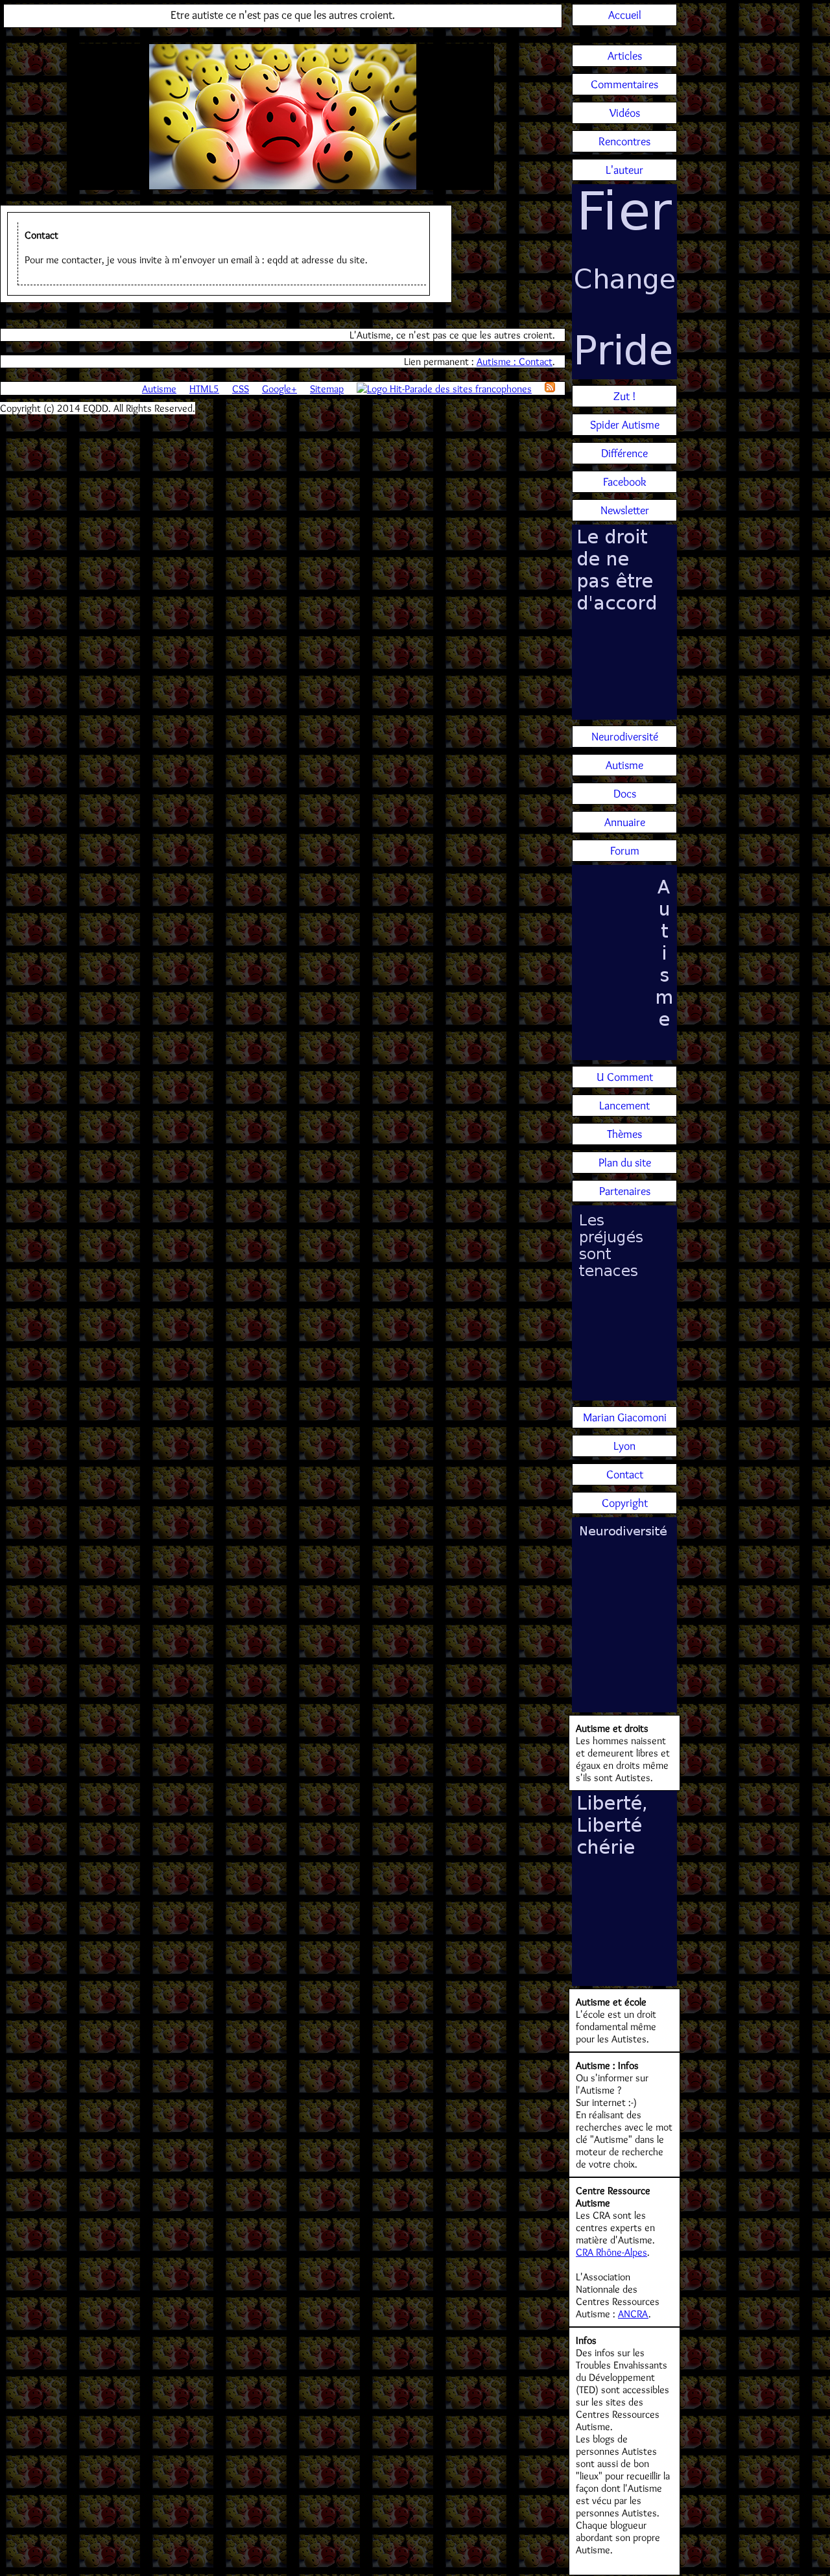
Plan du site (625, 1163)
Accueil (625, 15)
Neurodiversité (625, 737)
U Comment (625, 1077)
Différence (624, 453)
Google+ (279, 389)
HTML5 (204, 389)
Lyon (624, 1446)
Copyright (625, 1503)
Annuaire (625, 822)
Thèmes (624, 1134)
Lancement (624, 1105)
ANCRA (633, 2314)
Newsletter (625, 510)
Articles (625, 56)
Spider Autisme (625, 425)
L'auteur (624, 170)
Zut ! (625, 396)
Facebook (625, 482)
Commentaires (624, 84)
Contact (625, 1474)
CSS (241, 389)
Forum (625, 851)
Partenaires (625, 1191)
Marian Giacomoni (625, 1417)
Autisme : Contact (515, 361)
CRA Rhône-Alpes (611, 2252)
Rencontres (624, 141)
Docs (625, 794)
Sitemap (327, 389)
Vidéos (625, 113)
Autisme (159, 389)
